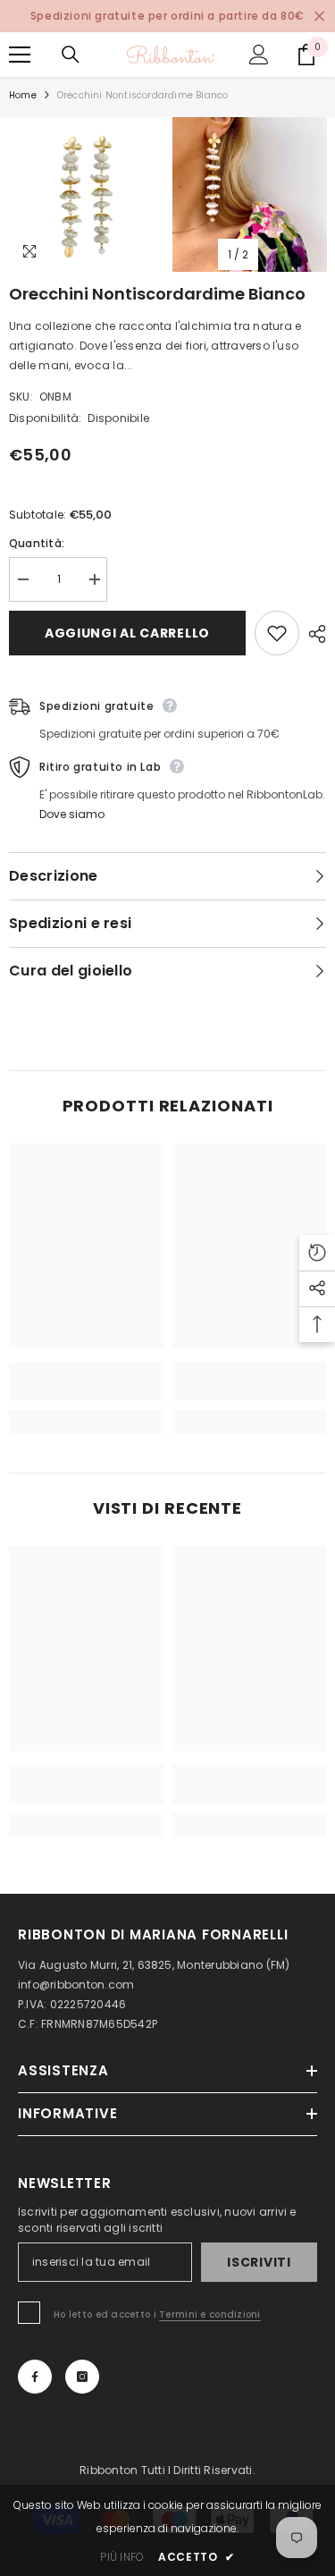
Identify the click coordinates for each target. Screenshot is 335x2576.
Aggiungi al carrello (127, 633)
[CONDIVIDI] (313, 634)
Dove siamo (72, 814)
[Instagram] (82, 2377)
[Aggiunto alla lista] (277, 633)
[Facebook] (35, 2377)
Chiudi (319, 17)
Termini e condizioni (210, 2314)
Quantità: (37, 543)
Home (23, 95)
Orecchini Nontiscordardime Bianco (157, 294)
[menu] (20, 55)
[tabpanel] (86, 194)
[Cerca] (71, 55)
